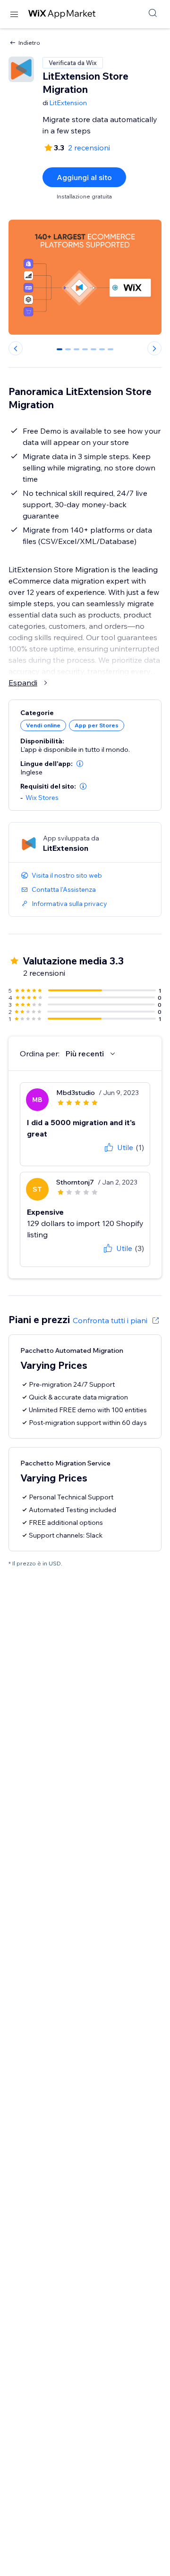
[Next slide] (154, 348)
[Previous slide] (16, 348)
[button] (80, 764)
